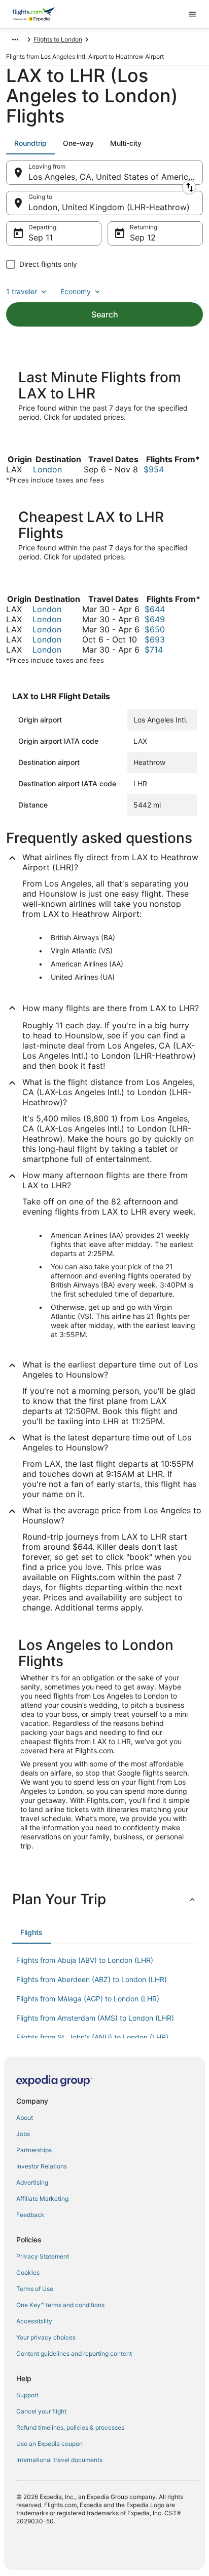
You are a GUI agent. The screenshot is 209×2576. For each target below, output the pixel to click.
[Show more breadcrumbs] (15, 39)
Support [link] (27, 2395)
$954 (154, 469)
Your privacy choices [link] (46, 2337)
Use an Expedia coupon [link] (49, 2444)
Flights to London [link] (58, 39)
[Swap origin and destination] (189, 187)
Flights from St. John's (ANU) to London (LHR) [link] (92, 2037)
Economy (76, 291)
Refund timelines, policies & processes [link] (70, 2427)
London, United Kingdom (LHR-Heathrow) (109, 207)
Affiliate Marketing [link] (42, 2199)
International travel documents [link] (59, 2460)
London (47, 469)
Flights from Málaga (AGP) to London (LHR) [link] (88, 1999)
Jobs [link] (23, 2134)
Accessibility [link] (34, 2321)
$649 (155, 619)
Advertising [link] (32, 2182)
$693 (155, 639)
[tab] (30, 143)
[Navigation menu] (192, 14)
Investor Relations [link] (42, 2166)
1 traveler (22, 291)
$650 (155, 629)
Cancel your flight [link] (41, 2411)
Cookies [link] (28, 2272)
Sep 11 (41, 237)
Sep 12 (143, 237)
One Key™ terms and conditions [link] (60, 2305)
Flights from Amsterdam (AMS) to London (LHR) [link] (95, 2018)
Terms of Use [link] (35, 2289)
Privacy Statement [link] (43, 2256)
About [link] (25, 2118)
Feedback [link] (30, 2215)
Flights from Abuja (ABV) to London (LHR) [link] (85, 1960)
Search (105, 314)
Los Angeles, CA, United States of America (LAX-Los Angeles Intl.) (116, 177)
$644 (155, 609)
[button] (104, 1899)
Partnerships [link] (34, 2150)
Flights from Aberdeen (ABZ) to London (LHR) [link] (92, 1979)
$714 (154, 650)
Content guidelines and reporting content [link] (74, 2353)
